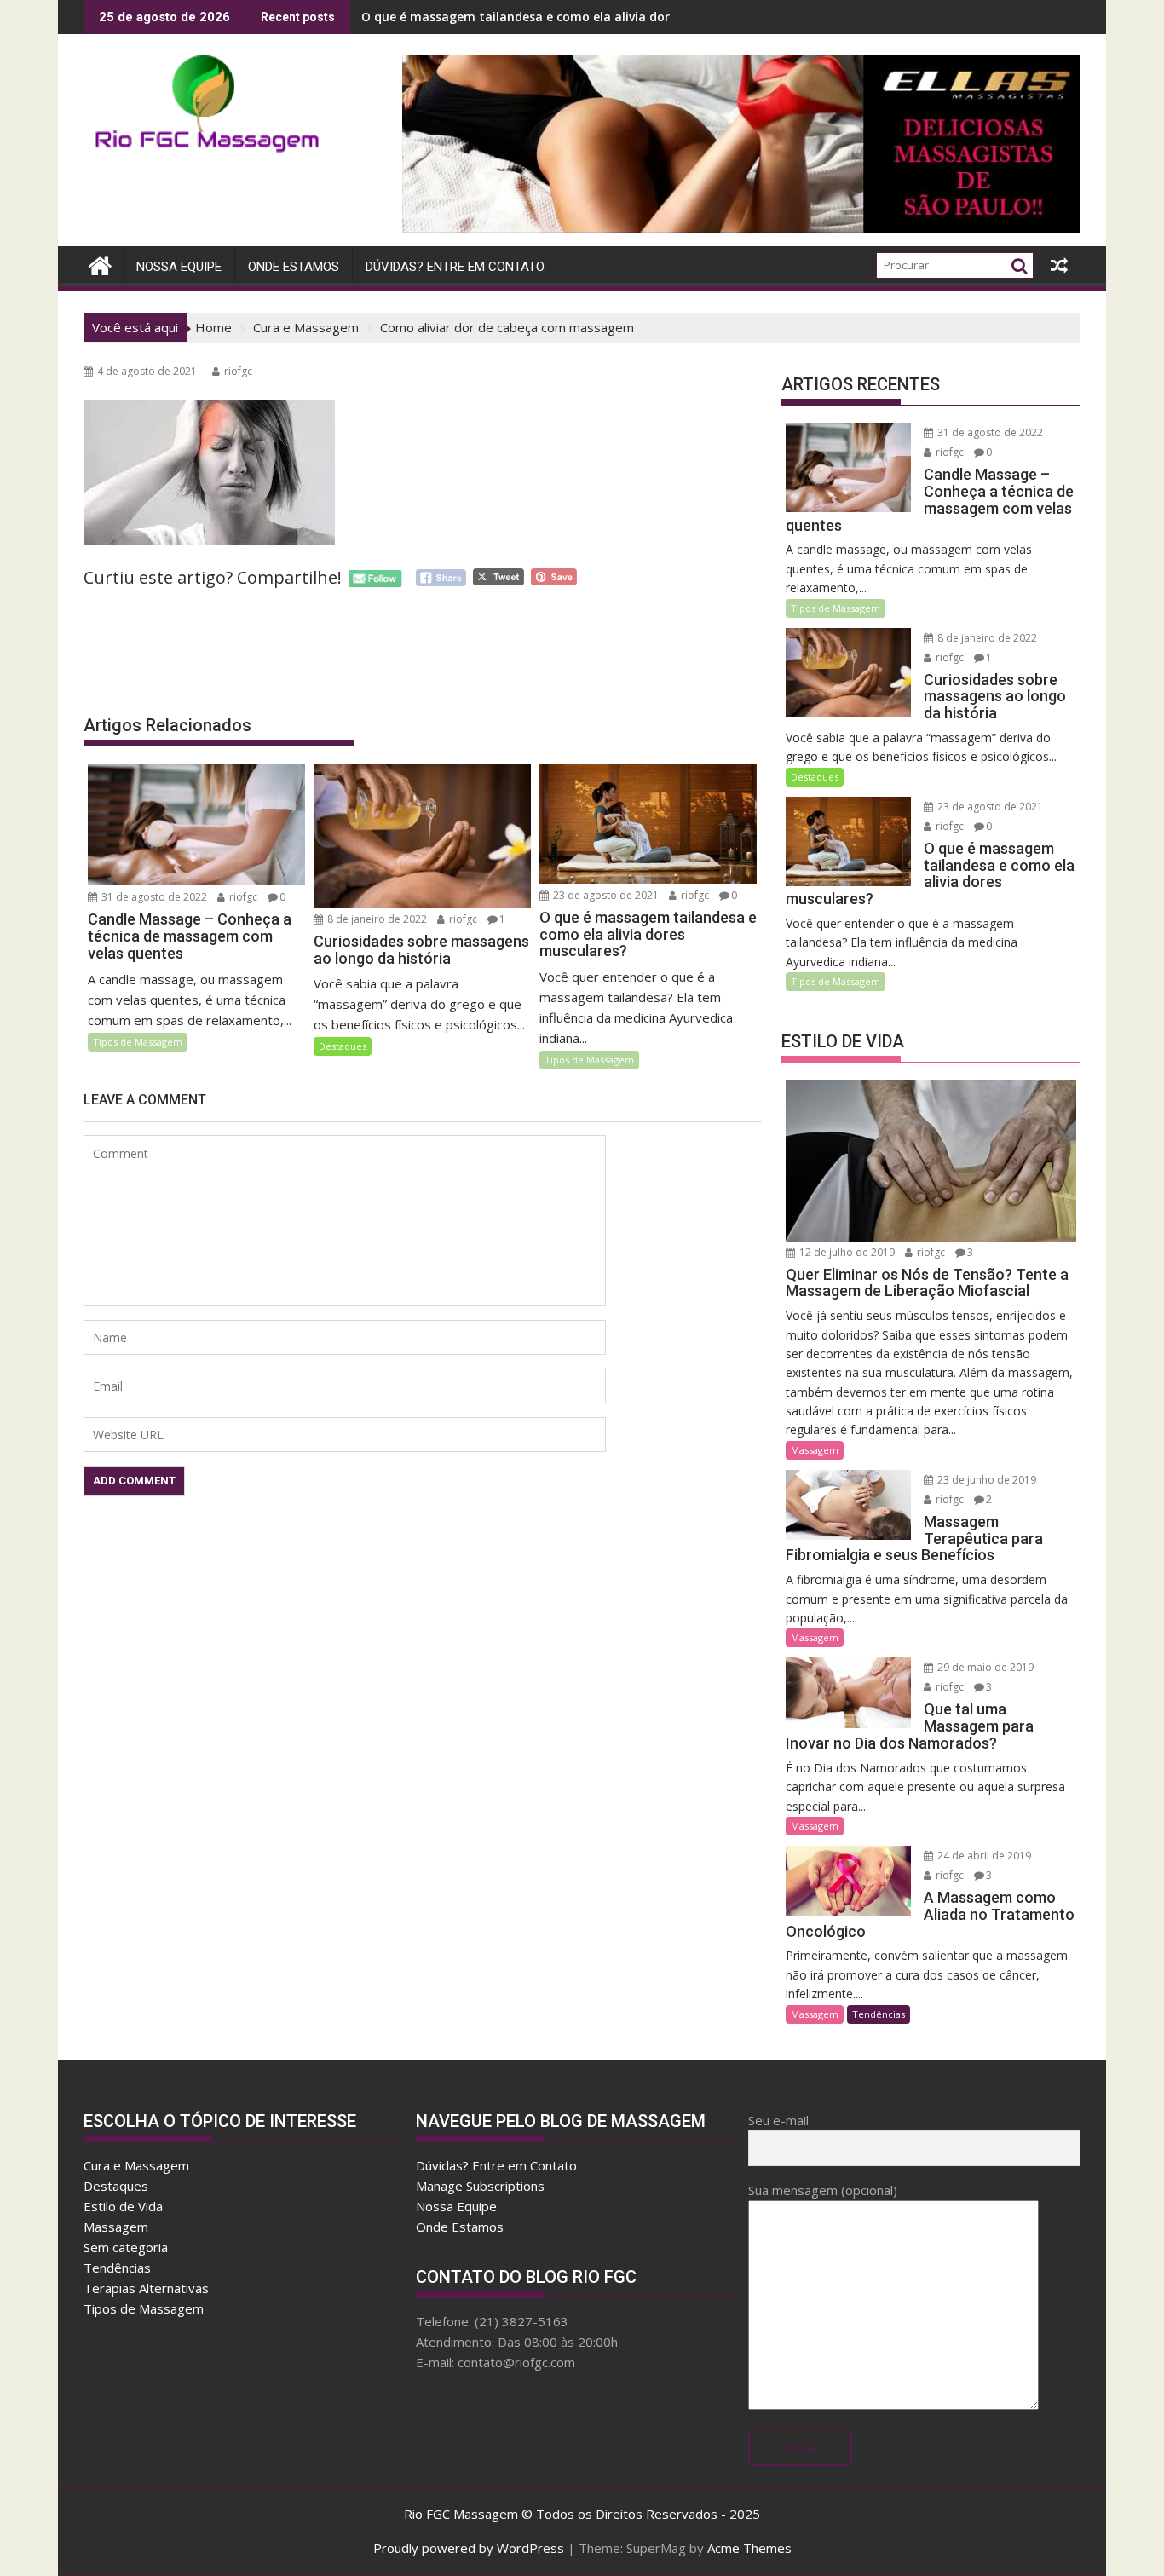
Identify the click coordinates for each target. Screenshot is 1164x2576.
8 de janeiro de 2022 (376, 919)
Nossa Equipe (179, 267)
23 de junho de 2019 (985, 1480)
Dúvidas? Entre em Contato (455, 267)
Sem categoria (126, 2247)
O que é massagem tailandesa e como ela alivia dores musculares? (561, 17)
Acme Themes (749, 2548)
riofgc (238, 371)
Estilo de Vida (123, 2206)
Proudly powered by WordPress (469, 2548)
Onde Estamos (294, 267)
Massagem (815, 1450)
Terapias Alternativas (146, 2288)
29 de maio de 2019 (984, 1667)
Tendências (879, 2014)
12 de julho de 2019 (846, 1252)
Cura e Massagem (136, 2165)
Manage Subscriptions (480, 2186)
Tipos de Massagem (138, 1042)
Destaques (343, 1046)
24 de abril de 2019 (983, 1856)
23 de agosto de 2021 (605, 895)
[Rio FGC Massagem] (100, 264)
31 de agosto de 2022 (153, 897)
